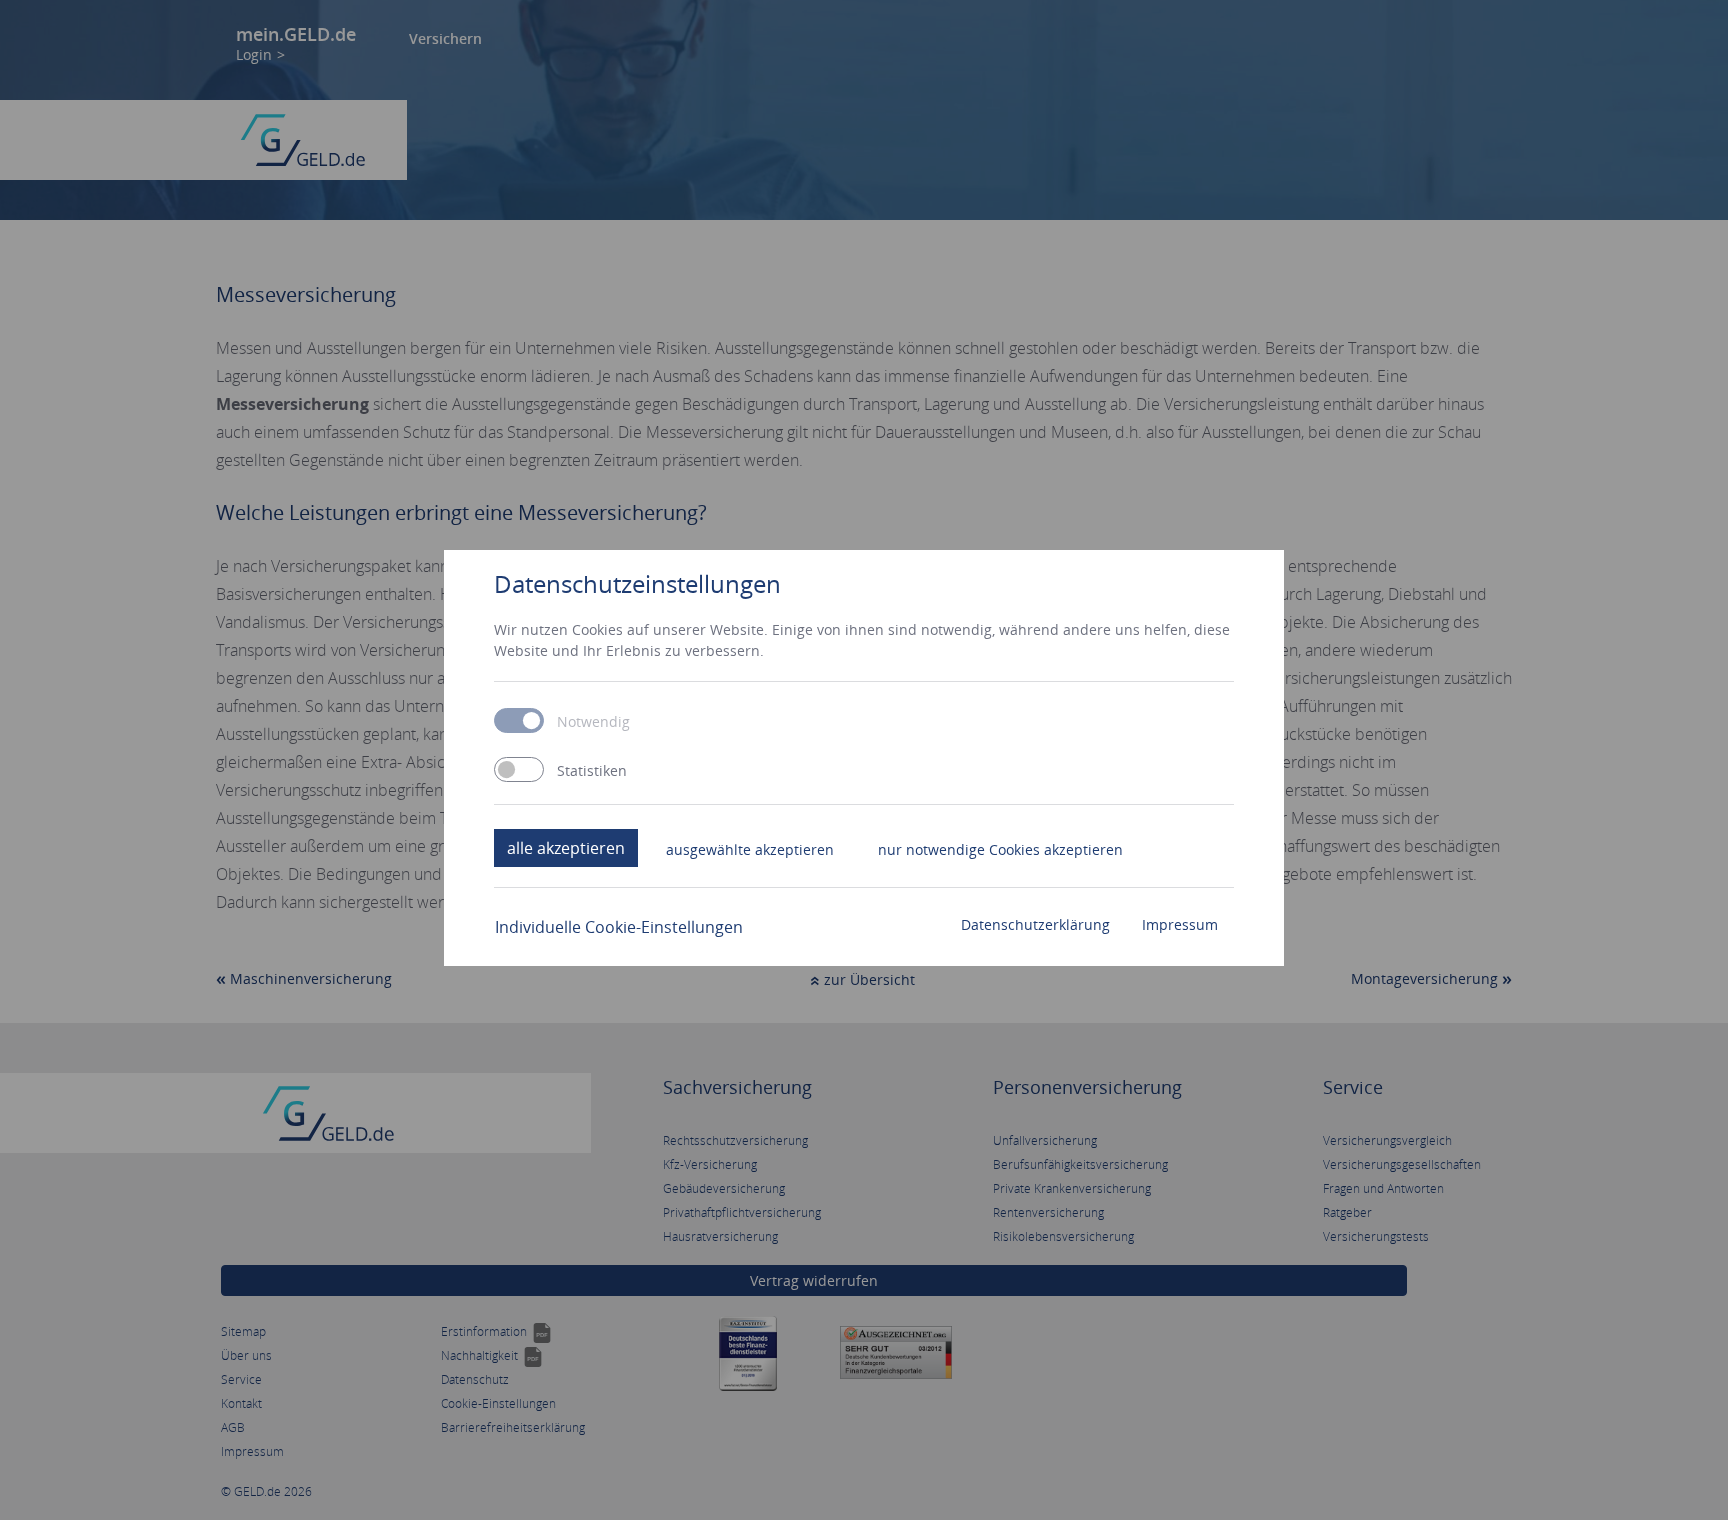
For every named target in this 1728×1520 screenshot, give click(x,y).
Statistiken (592, 771)
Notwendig (593, 722)
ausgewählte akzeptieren (750, 849)
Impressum (1180, 924)
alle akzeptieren (566, 848)
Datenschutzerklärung (1035, 924)
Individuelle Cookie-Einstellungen (619, 927)
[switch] (519, 769)
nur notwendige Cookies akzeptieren (1000, 849)
